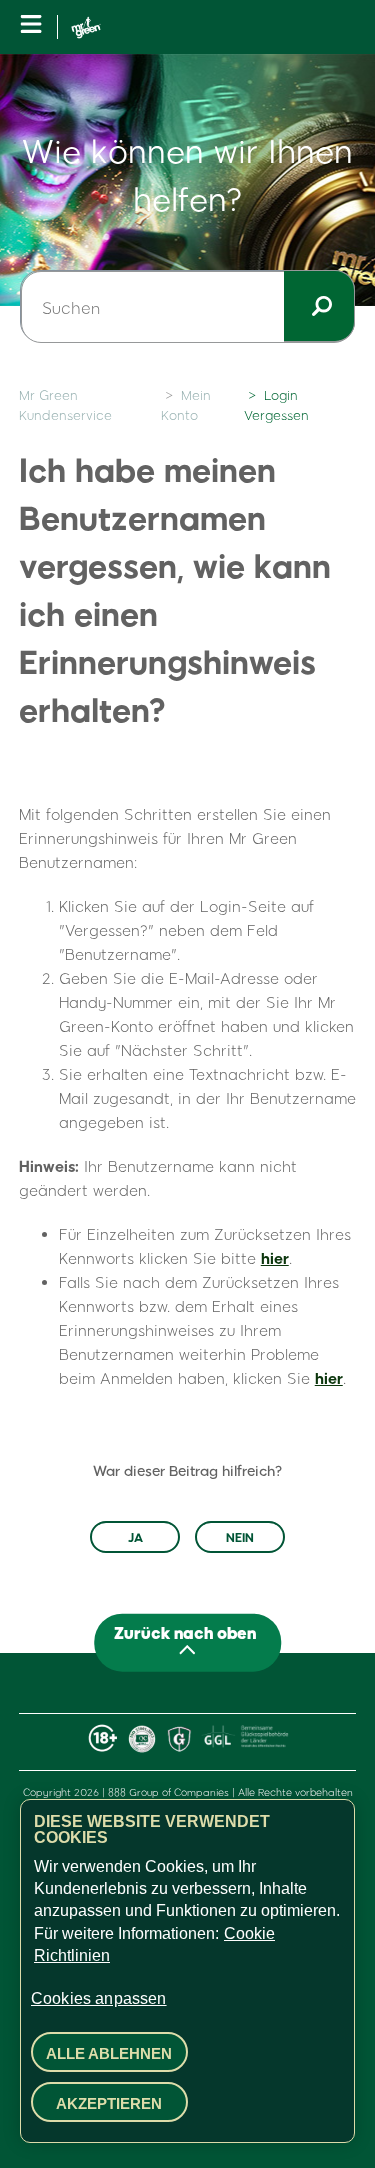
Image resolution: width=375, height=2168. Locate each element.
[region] (187, 1971)
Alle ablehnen (109, 2053)
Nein (240, 1537)
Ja (135, 1537)
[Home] (86, 27)
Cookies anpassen (99, 1998)
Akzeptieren (109, 2103)
